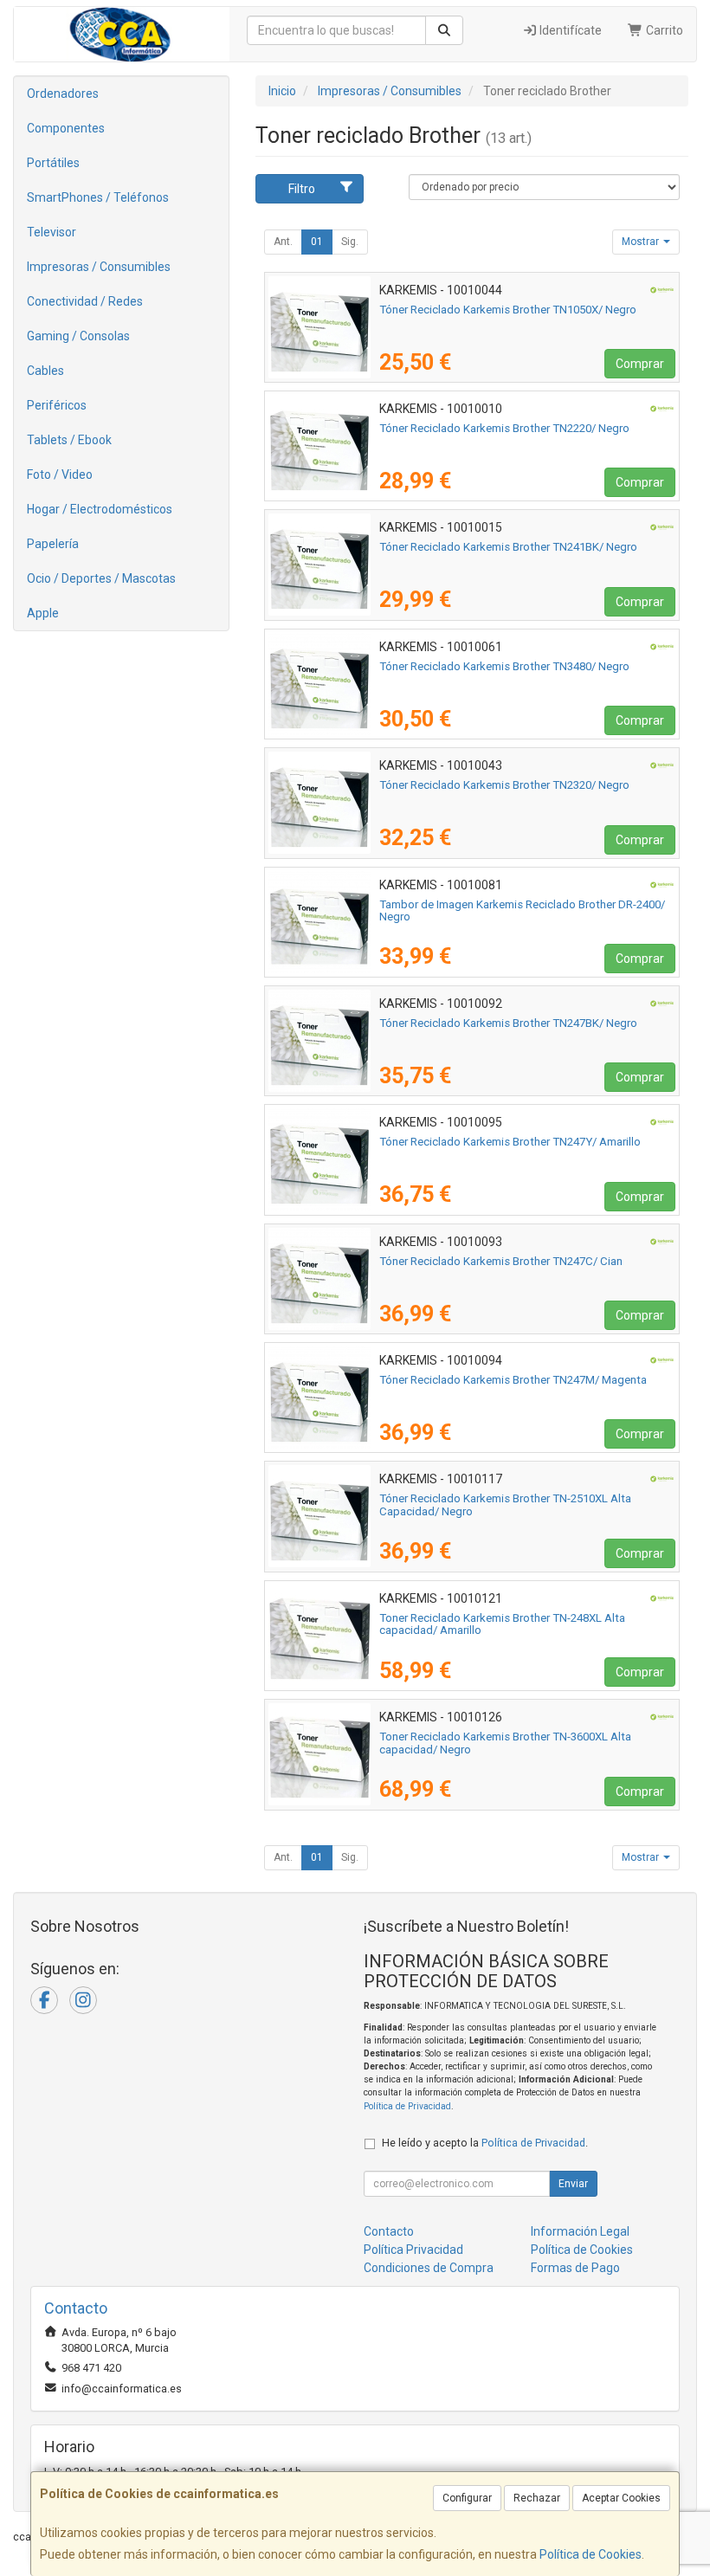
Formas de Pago (575, 2268)
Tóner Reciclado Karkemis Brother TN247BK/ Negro (508, 1023)
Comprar (640, 364)
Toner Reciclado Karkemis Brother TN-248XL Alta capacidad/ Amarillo (502, 1624)
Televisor (52, 232)
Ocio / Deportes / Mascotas (101, 578)
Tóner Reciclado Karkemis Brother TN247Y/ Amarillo (510, 1142)
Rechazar (537, 2498)
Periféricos (57, 405)
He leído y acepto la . (485, 2143)
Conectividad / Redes (85, 301)
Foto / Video (60, 475)
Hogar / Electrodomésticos (100, 509)
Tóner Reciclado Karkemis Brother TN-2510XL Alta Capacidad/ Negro (505, 1505)
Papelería (53, 544)
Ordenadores (63, 94)
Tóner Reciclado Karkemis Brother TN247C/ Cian (501, 1261)
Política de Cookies (591, 2554)
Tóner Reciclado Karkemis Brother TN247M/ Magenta (513, 1380)
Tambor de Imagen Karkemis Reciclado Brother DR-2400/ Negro (522, 911)
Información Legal (580, 2231)
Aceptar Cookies (621, 2498)
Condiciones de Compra (429, 2268)
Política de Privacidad (407, 2106)
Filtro (302, 189)
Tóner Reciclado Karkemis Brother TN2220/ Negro (504, 428)
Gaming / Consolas (78, 336)
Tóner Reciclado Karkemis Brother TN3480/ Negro (504, 666)
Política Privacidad (413, 2250)
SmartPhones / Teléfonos (98, 197)
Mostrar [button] (642, 242)
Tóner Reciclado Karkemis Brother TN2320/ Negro (504, 785)
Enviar (573, 2184)
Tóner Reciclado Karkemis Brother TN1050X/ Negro (508, 310)
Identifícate (569, 30)
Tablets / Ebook (69, 440)
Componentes (66, 128)
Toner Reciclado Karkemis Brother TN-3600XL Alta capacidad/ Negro (505, 1743)
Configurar (467, 2498)
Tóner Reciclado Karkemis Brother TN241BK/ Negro (508, 547)
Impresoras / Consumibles (99, 267)
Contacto (389, 2231)
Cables (45, 371)
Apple (43, 613)
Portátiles (53, 163)
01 (317, 242)
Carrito (663, 30)
